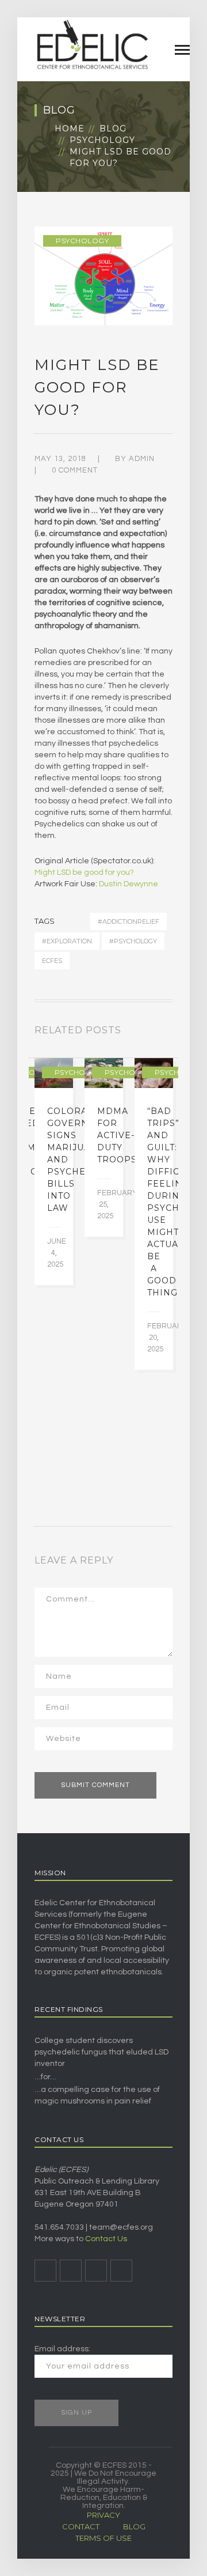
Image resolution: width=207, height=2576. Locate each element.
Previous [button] (155, 1033)
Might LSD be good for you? (84, 872)
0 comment (75, 470)
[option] (54, 1172)
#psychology (133, 941)
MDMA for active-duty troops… (120, 1135)
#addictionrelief (129, 921)
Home (70, 129)
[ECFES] (92, 44)
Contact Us (106, 2239)
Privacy (103, 2515)
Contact (81, 2526)
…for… (45, 2077)
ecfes (52, 961)
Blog (113, 129)
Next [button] (169, 1033)
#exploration (67, 941)
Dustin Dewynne (129, 884)
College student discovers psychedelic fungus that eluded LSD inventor (101, 2052)
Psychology (102, 140)
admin (142, 459)
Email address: (62, 2349)
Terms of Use (103, 2538)
